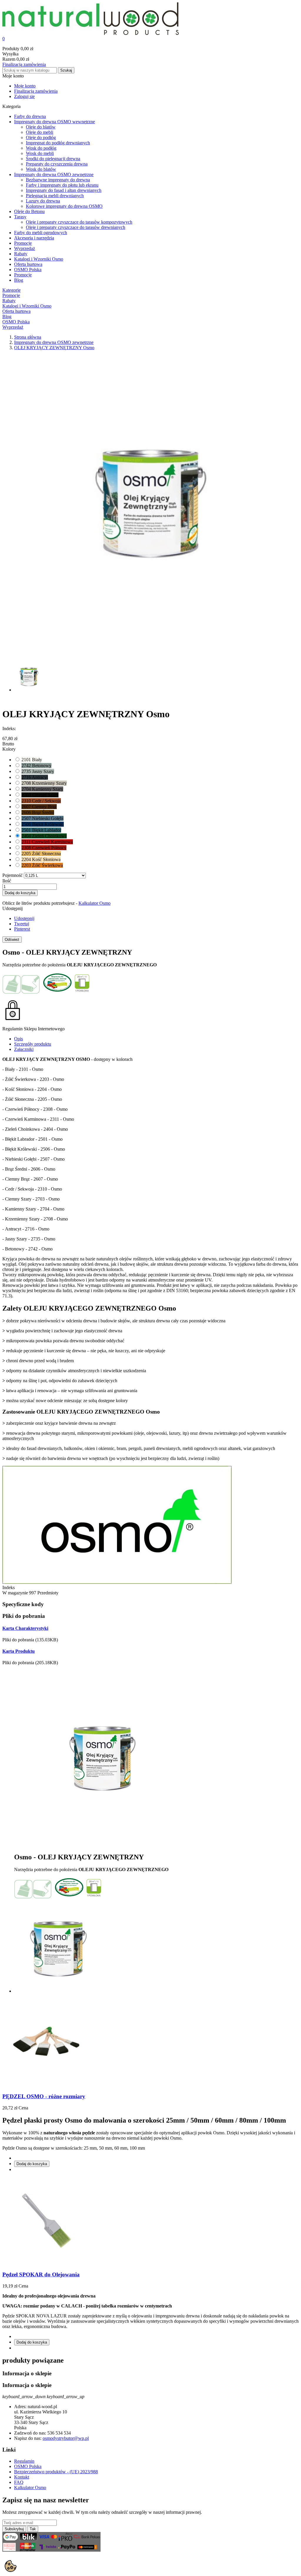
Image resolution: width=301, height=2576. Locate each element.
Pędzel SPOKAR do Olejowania (41, 2274)
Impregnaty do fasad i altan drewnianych (64, 190)
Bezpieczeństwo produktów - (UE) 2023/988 (56, 2472)
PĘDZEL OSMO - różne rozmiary (44, 2096)
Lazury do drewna (43, 201)
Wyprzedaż (25, 248)
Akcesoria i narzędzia (34, 238)
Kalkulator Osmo (95, 903)
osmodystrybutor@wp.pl (66, 2438)
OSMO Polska (28, 270)
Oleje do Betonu (29, 211)
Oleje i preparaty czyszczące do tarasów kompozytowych (79, 222)
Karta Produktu (19, 1651)
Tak (33, 2529)
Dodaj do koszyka (20, 893)
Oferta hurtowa (28, 264)
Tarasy (20, 217)
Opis (19, 1039)
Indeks (9, 1587)
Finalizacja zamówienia (24, 64)
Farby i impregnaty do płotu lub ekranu (62, 185)
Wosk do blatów (41, 169)
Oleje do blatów (41, 127)
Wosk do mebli (40, 153)
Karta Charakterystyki (25, 1628)
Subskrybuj (14, 2529)
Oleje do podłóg (41, 137)
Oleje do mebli (40, 132)
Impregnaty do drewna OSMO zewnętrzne (54, 174)
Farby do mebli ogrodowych (41, 233)
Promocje (23, 243)
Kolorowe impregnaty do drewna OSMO (64, 206)
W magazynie (15, 1593)
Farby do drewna (30, 116)
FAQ (19, 2482)
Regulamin (24, 2461)
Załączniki (24, 1049)
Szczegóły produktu (33, 1044)
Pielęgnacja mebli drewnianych (55, 196)
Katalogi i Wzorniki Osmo (39, 259)
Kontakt (22, 2477)
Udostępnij (24, 918)
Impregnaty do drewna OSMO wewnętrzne (55, 122)
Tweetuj (22, 924)
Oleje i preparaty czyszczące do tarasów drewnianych (76, 227)
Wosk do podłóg (41, 148)
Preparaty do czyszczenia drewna (57, 164)
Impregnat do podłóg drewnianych (58, 143)
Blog (19, 280)
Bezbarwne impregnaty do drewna (58, 180)
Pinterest (22, 929)
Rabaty (21, 254)
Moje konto (25, 86)
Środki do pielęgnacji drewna (53, 159)
